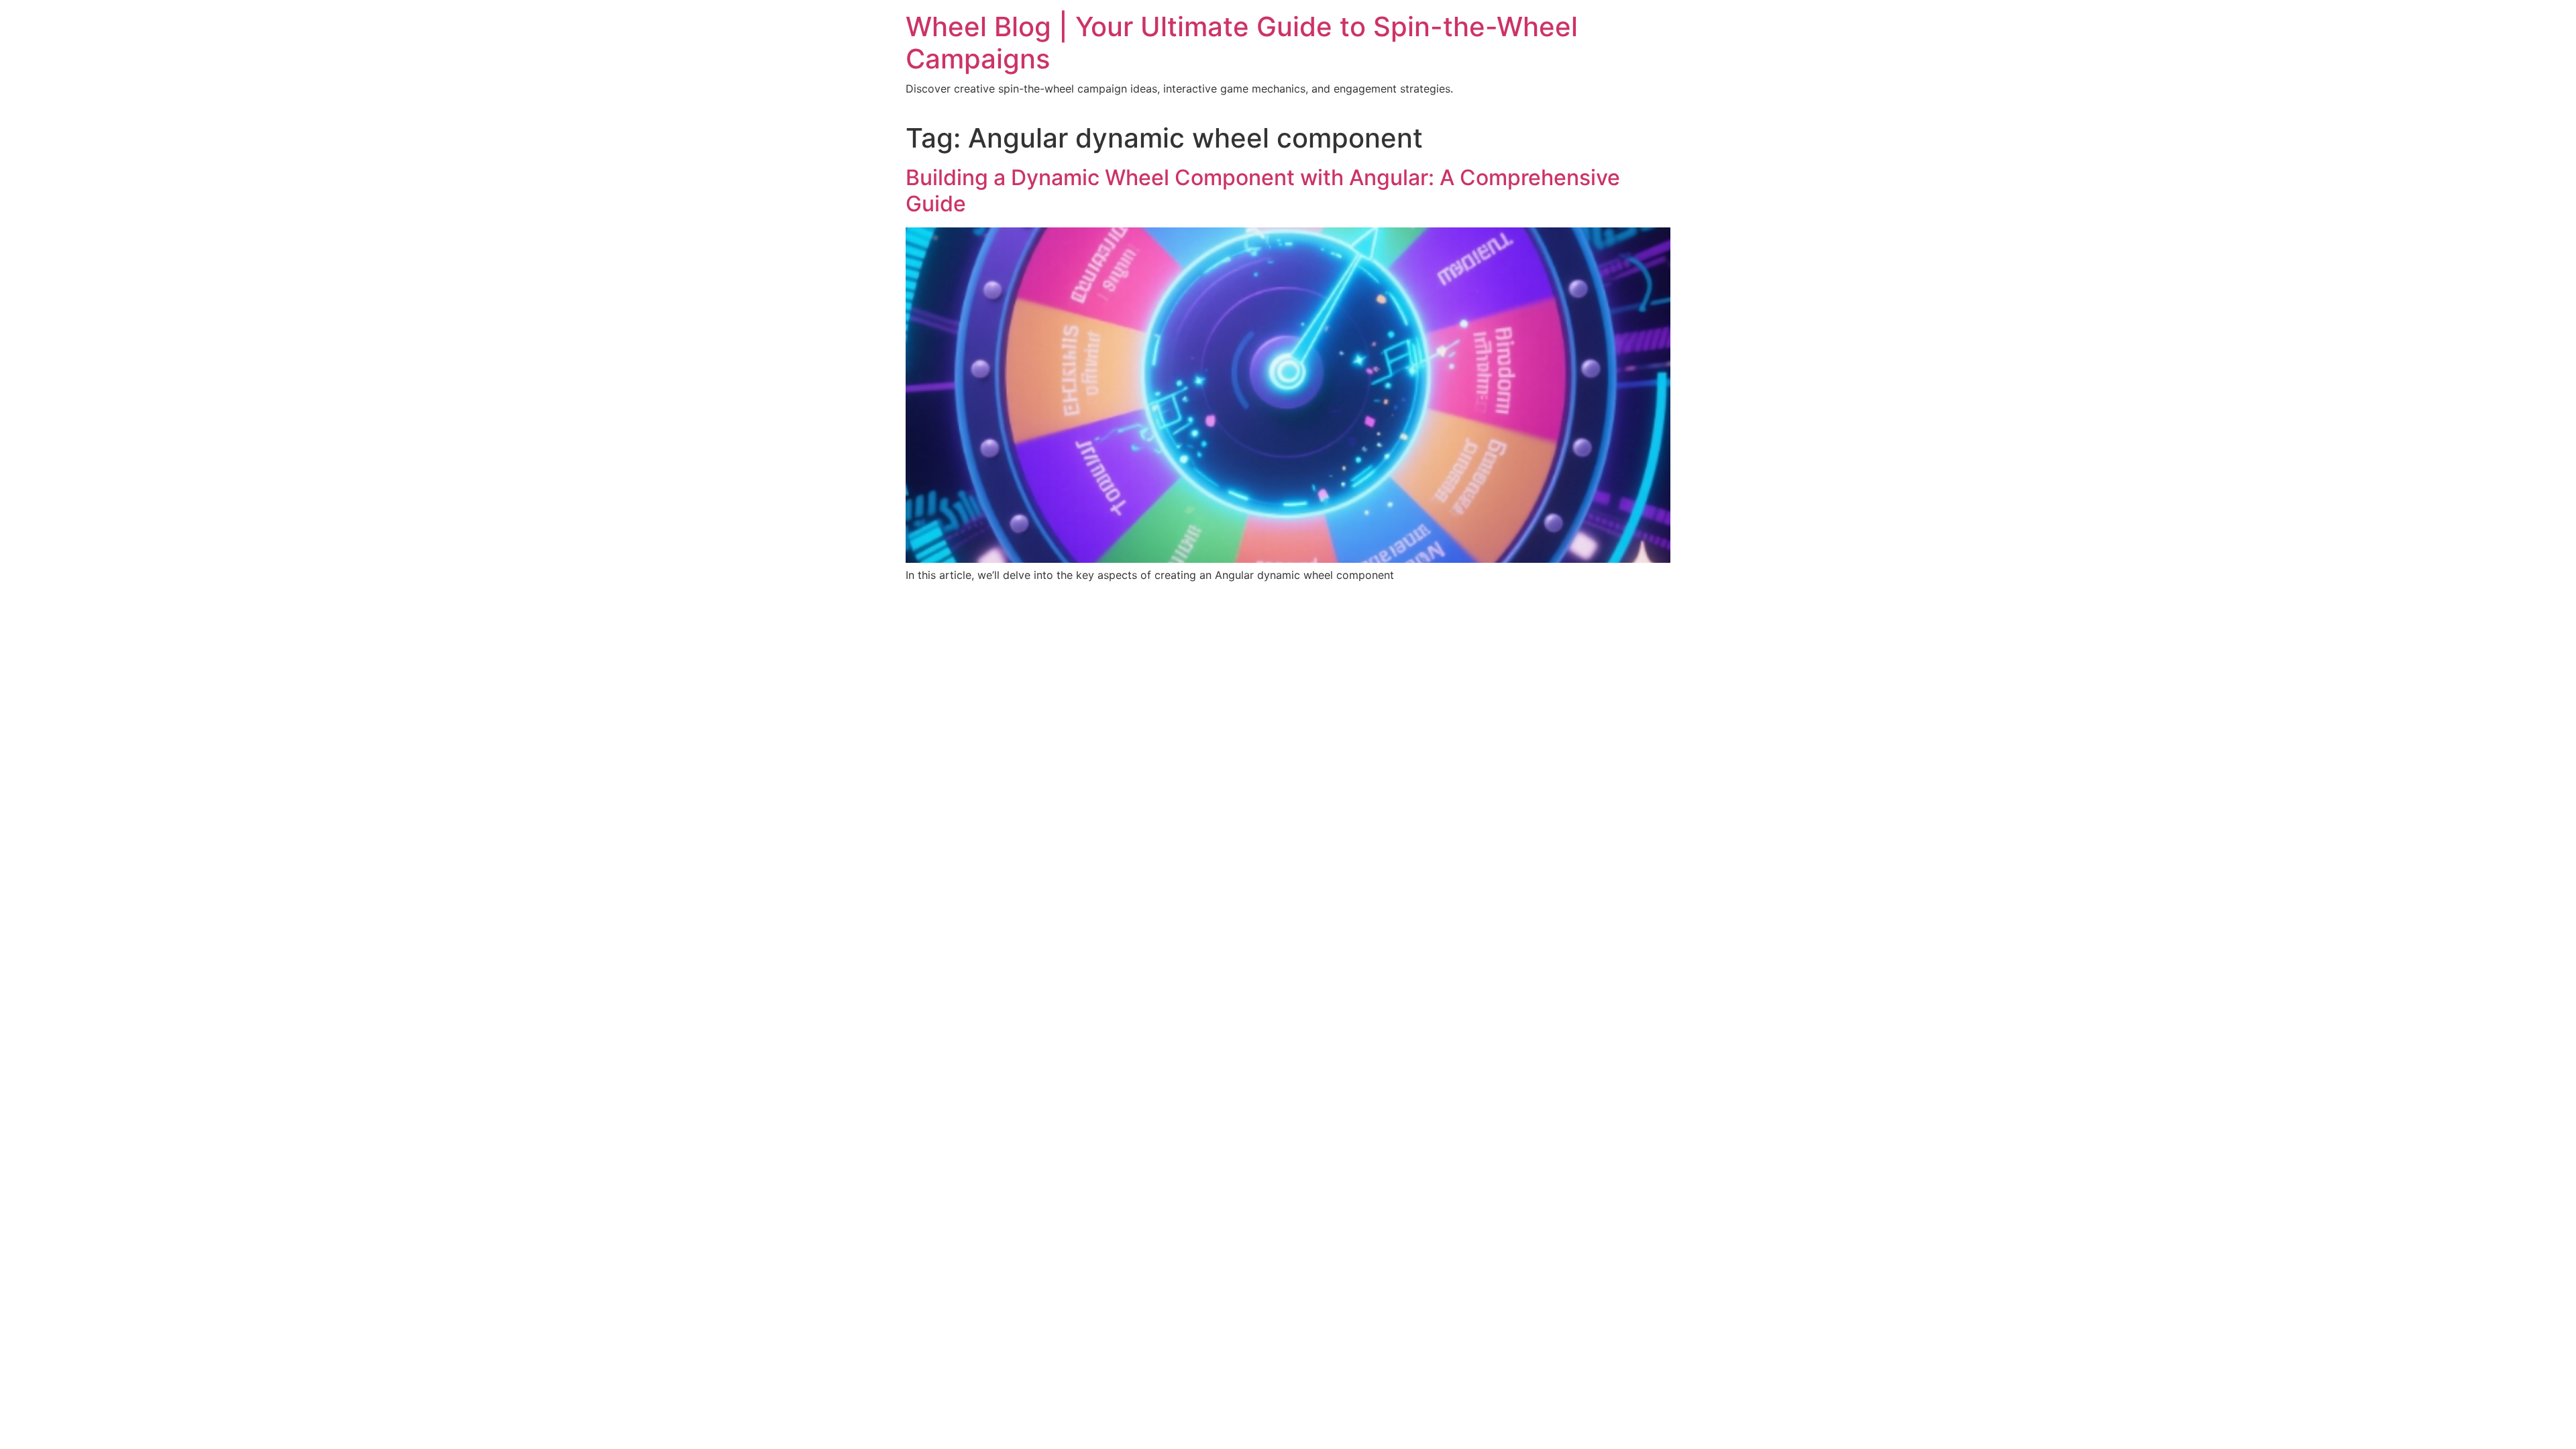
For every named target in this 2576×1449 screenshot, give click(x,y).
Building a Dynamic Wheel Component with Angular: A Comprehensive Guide (1263, 190)
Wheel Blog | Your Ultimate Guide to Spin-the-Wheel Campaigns (1242, 43)
